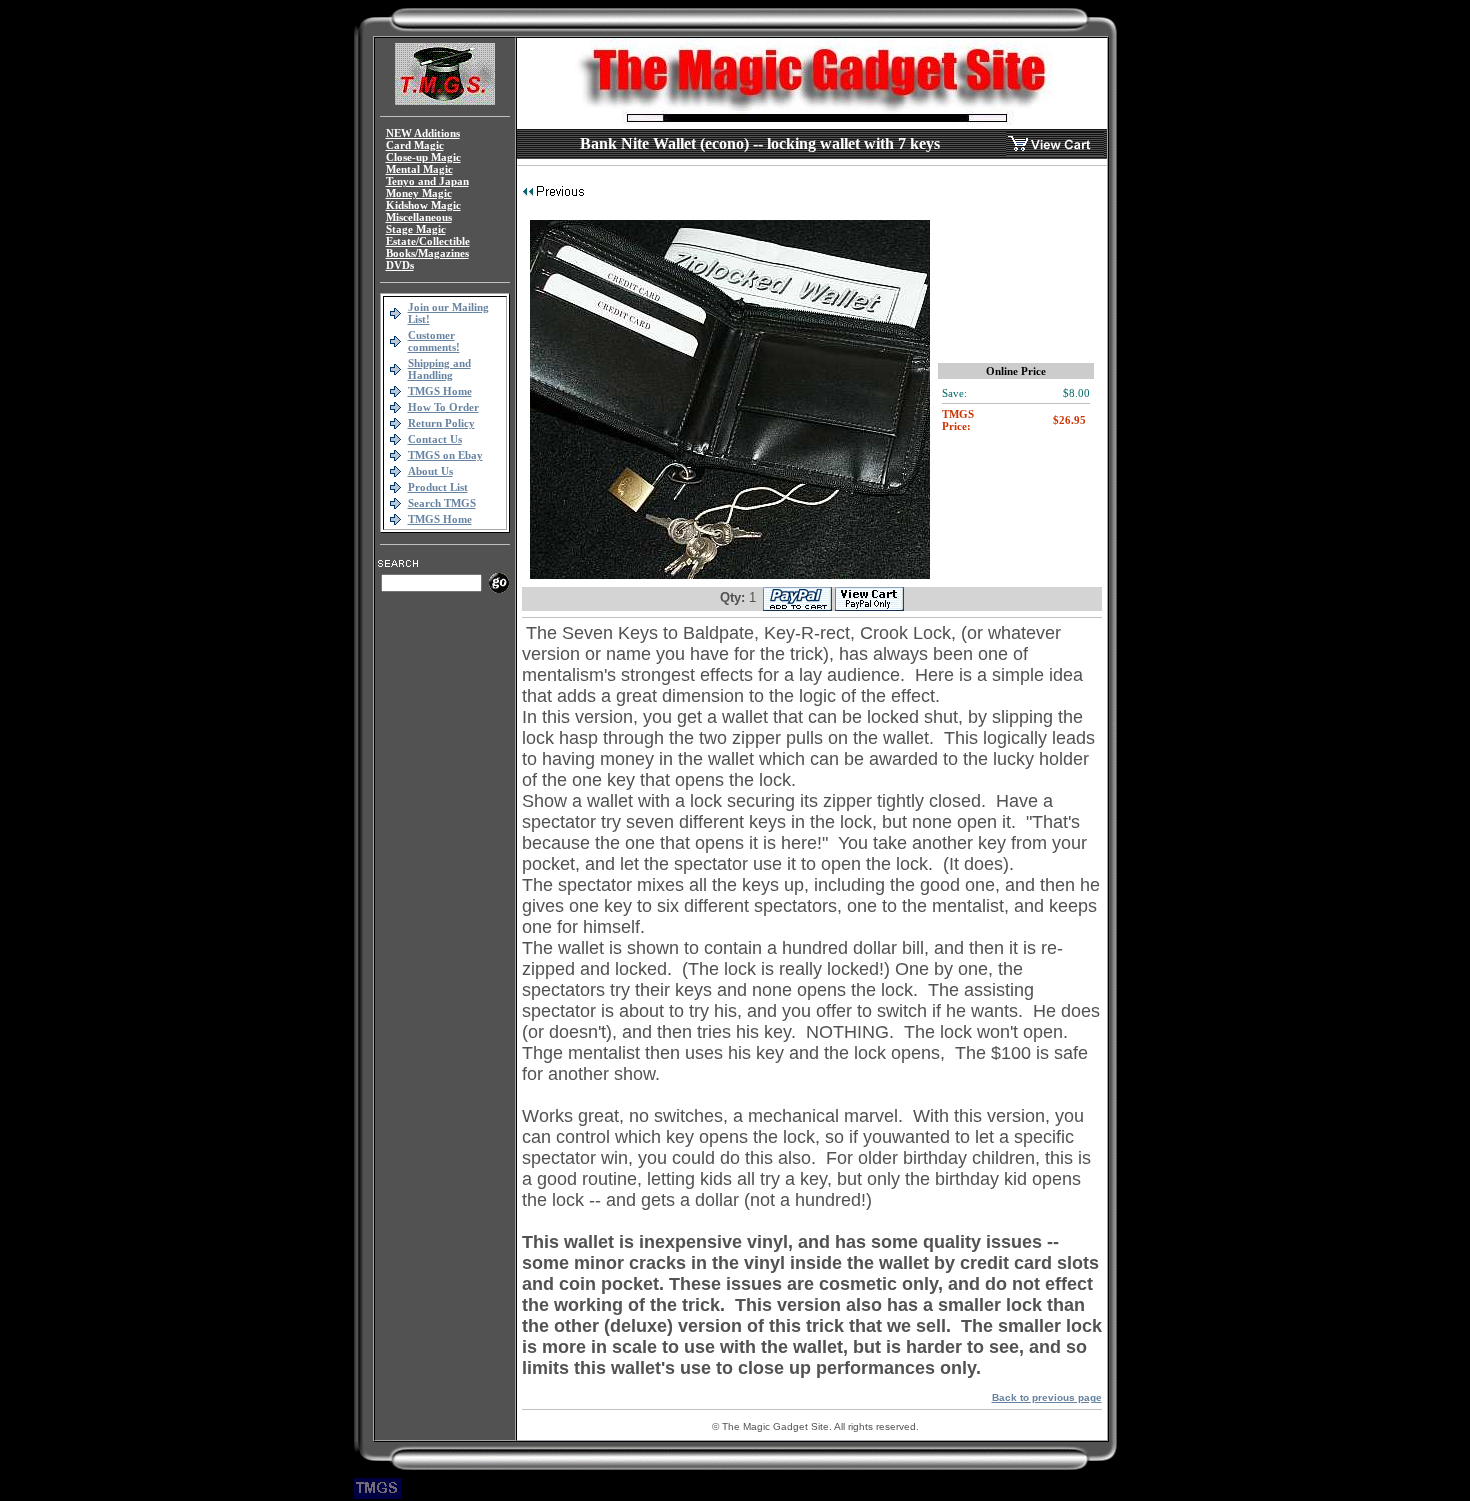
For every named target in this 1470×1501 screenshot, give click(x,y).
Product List (438, 487)
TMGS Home (440, 391)
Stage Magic (416, 229)
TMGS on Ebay (445, 455)
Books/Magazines (427, 253)
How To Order (443, 407)
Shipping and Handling (439, 369)
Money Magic (419, 193)
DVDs (400, 265)
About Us (430, 471)
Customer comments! (434, 341)
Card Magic (415, 145)
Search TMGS (442, 503)
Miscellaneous (419, 217)
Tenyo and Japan (427, 181)
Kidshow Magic (423, 205)
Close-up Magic (423, 157)
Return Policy (441, 423)
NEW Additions (423, 133)
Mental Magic (419, 169)
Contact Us (435, 439)
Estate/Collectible (428, 241)
